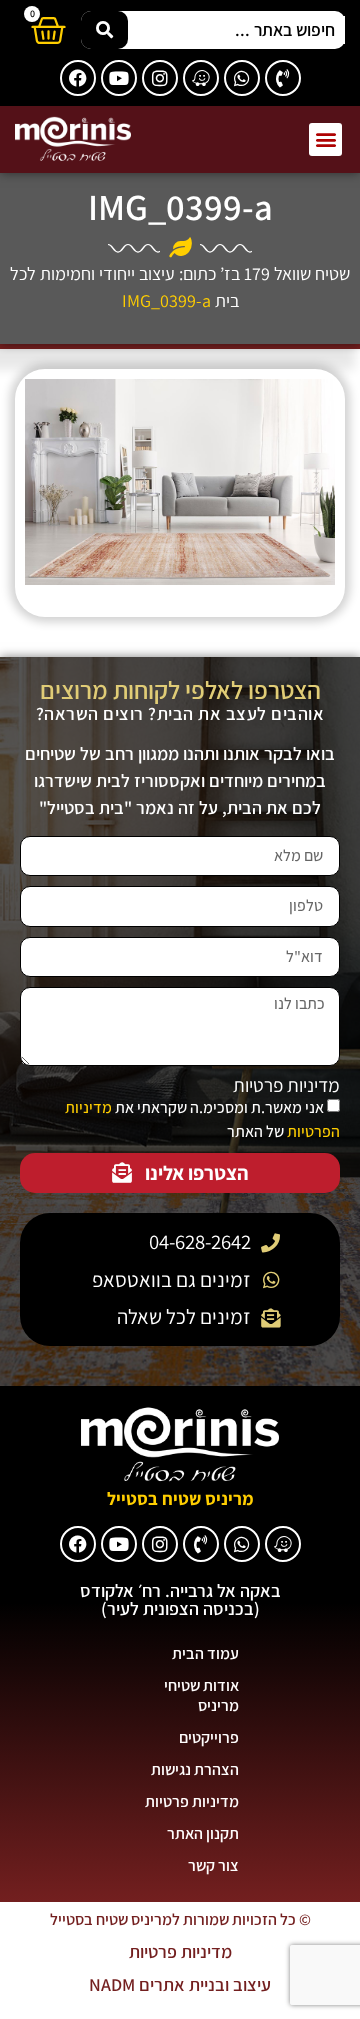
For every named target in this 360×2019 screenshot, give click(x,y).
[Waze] (201, 78)
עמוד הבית (205, 1653)
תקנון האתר (203, 1833)
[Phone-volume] (283, 78)
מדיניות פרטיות (286, 1085)
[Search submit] (104, 30)
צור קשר (213, 1865)
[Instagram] (160, 78)
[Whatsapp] (242, 78)
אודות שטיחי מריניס (201, 1695)
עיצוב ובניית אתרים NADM (180, 1984)
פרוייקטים (209, 1737)
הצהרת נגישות (195, 1769)
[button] (325, 139)
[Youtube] (119, 78)
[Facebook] (78, 78)
